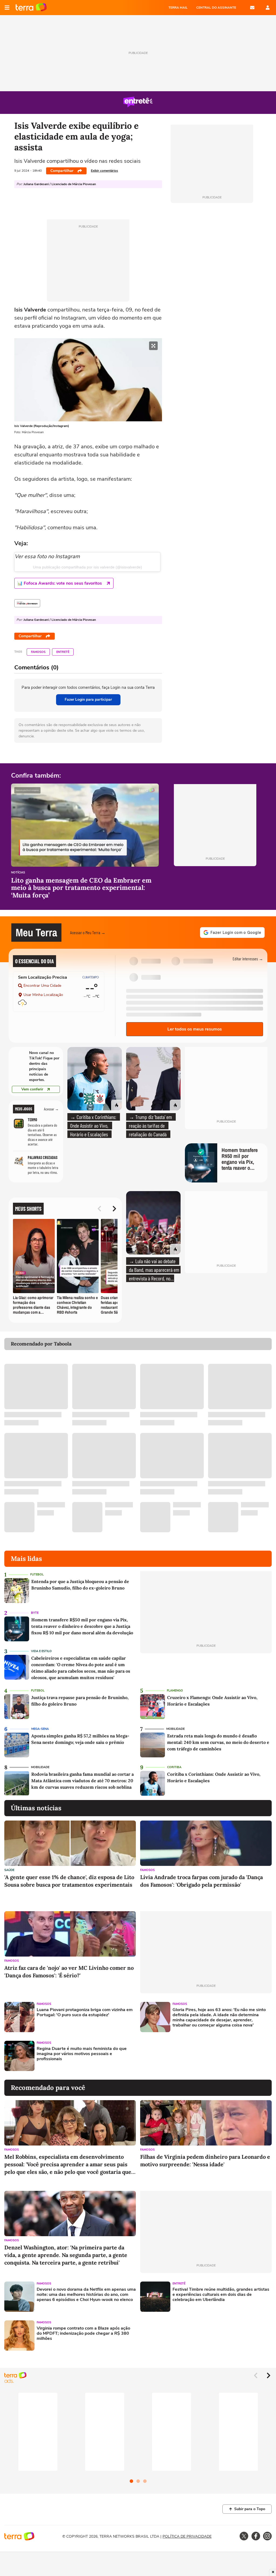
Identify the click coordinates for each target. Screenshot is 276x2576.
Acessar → (51, 1109)
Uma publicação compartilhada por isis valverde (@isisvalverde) (87, 567)
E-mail (252, 8)
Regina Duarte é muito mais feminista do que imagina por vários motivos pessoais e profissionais (82, 2054)
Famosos (38, 652)
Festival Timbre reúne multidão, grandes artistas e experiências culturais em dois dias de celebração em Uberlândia (221, 2295)
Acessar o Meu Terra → (88, 932)
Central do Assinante (216, 8)
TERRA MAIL (178, 8)
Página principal (31, 8)
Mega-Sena (40, 1729)
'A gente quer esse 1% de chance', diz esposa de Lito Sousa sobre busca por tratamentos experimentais (69, 1881)
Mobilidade (175, 1729)
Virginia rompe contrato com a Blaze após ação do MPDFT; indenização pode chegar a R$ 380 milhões (83, 2334)
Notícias (18, 873)
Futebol (37, 1575)
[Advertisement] (181, 2056)
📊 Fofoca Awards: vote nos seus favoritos (60, 583)
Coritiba (174, 1767)
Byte (35, 1613)
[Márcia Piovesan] (27, 603)
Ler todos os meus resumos (195, 1029)
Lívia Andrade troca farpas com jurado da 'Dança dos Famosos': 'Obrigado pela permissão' (201, 1881)
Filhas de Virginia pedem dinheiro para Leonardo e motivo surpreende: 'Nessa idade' (205, 2160)
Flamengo (175, 1691)
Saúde (9, 1870)
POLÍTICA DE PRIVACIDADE (187, 2536)
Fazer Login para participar (88, 699)
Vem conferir (32, 1089)
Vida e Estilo (41, 1651)
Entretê (63, 652)
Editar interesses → (248, 959)
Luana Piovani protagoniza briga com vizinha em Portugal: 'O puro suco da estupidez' (85, 2012)
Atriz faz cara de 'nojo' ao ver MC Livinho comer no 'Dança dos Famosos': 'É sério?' (69, 1972)
